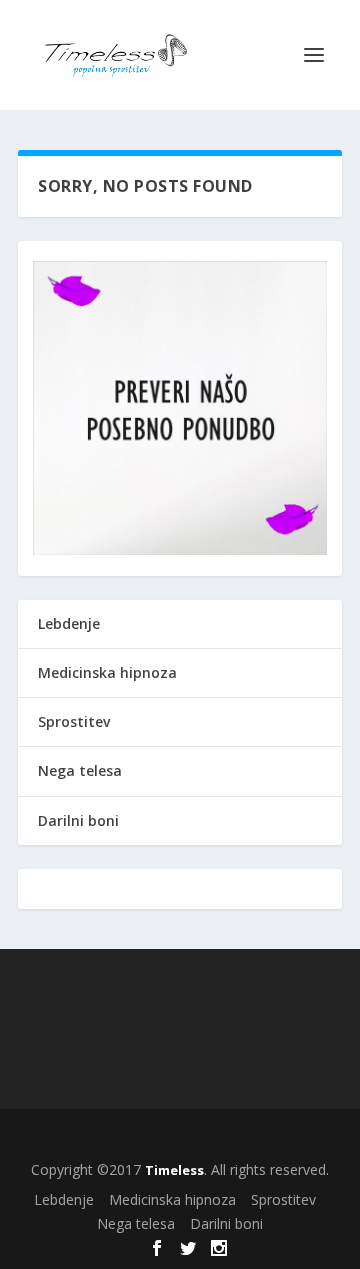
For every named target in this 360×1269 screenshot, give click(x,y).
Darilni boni (78, 820)
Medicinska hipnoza (107, 672)
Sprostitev (74, 721)
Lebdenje (69, 623)
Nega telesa (80, 770)
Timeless (174, 1170)
